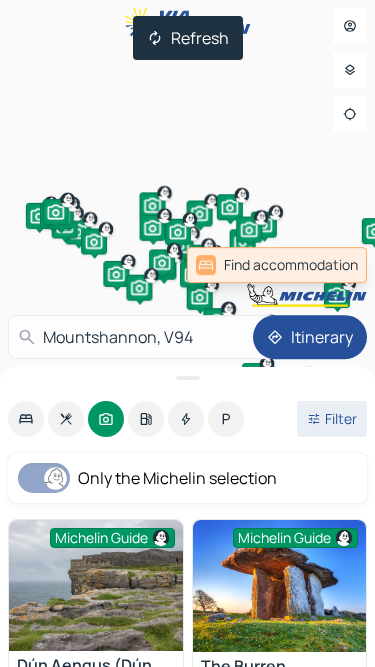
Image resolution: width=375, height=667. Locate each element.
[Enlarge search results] (187, 378)
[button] (39, 216)
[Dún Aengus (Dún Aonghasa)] (96, 585)
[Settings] (350, 70)
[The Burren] (280, 586)
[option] (26, 419)
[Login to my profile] (350, 26)
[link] (277, 265)
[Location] (350, 114)
